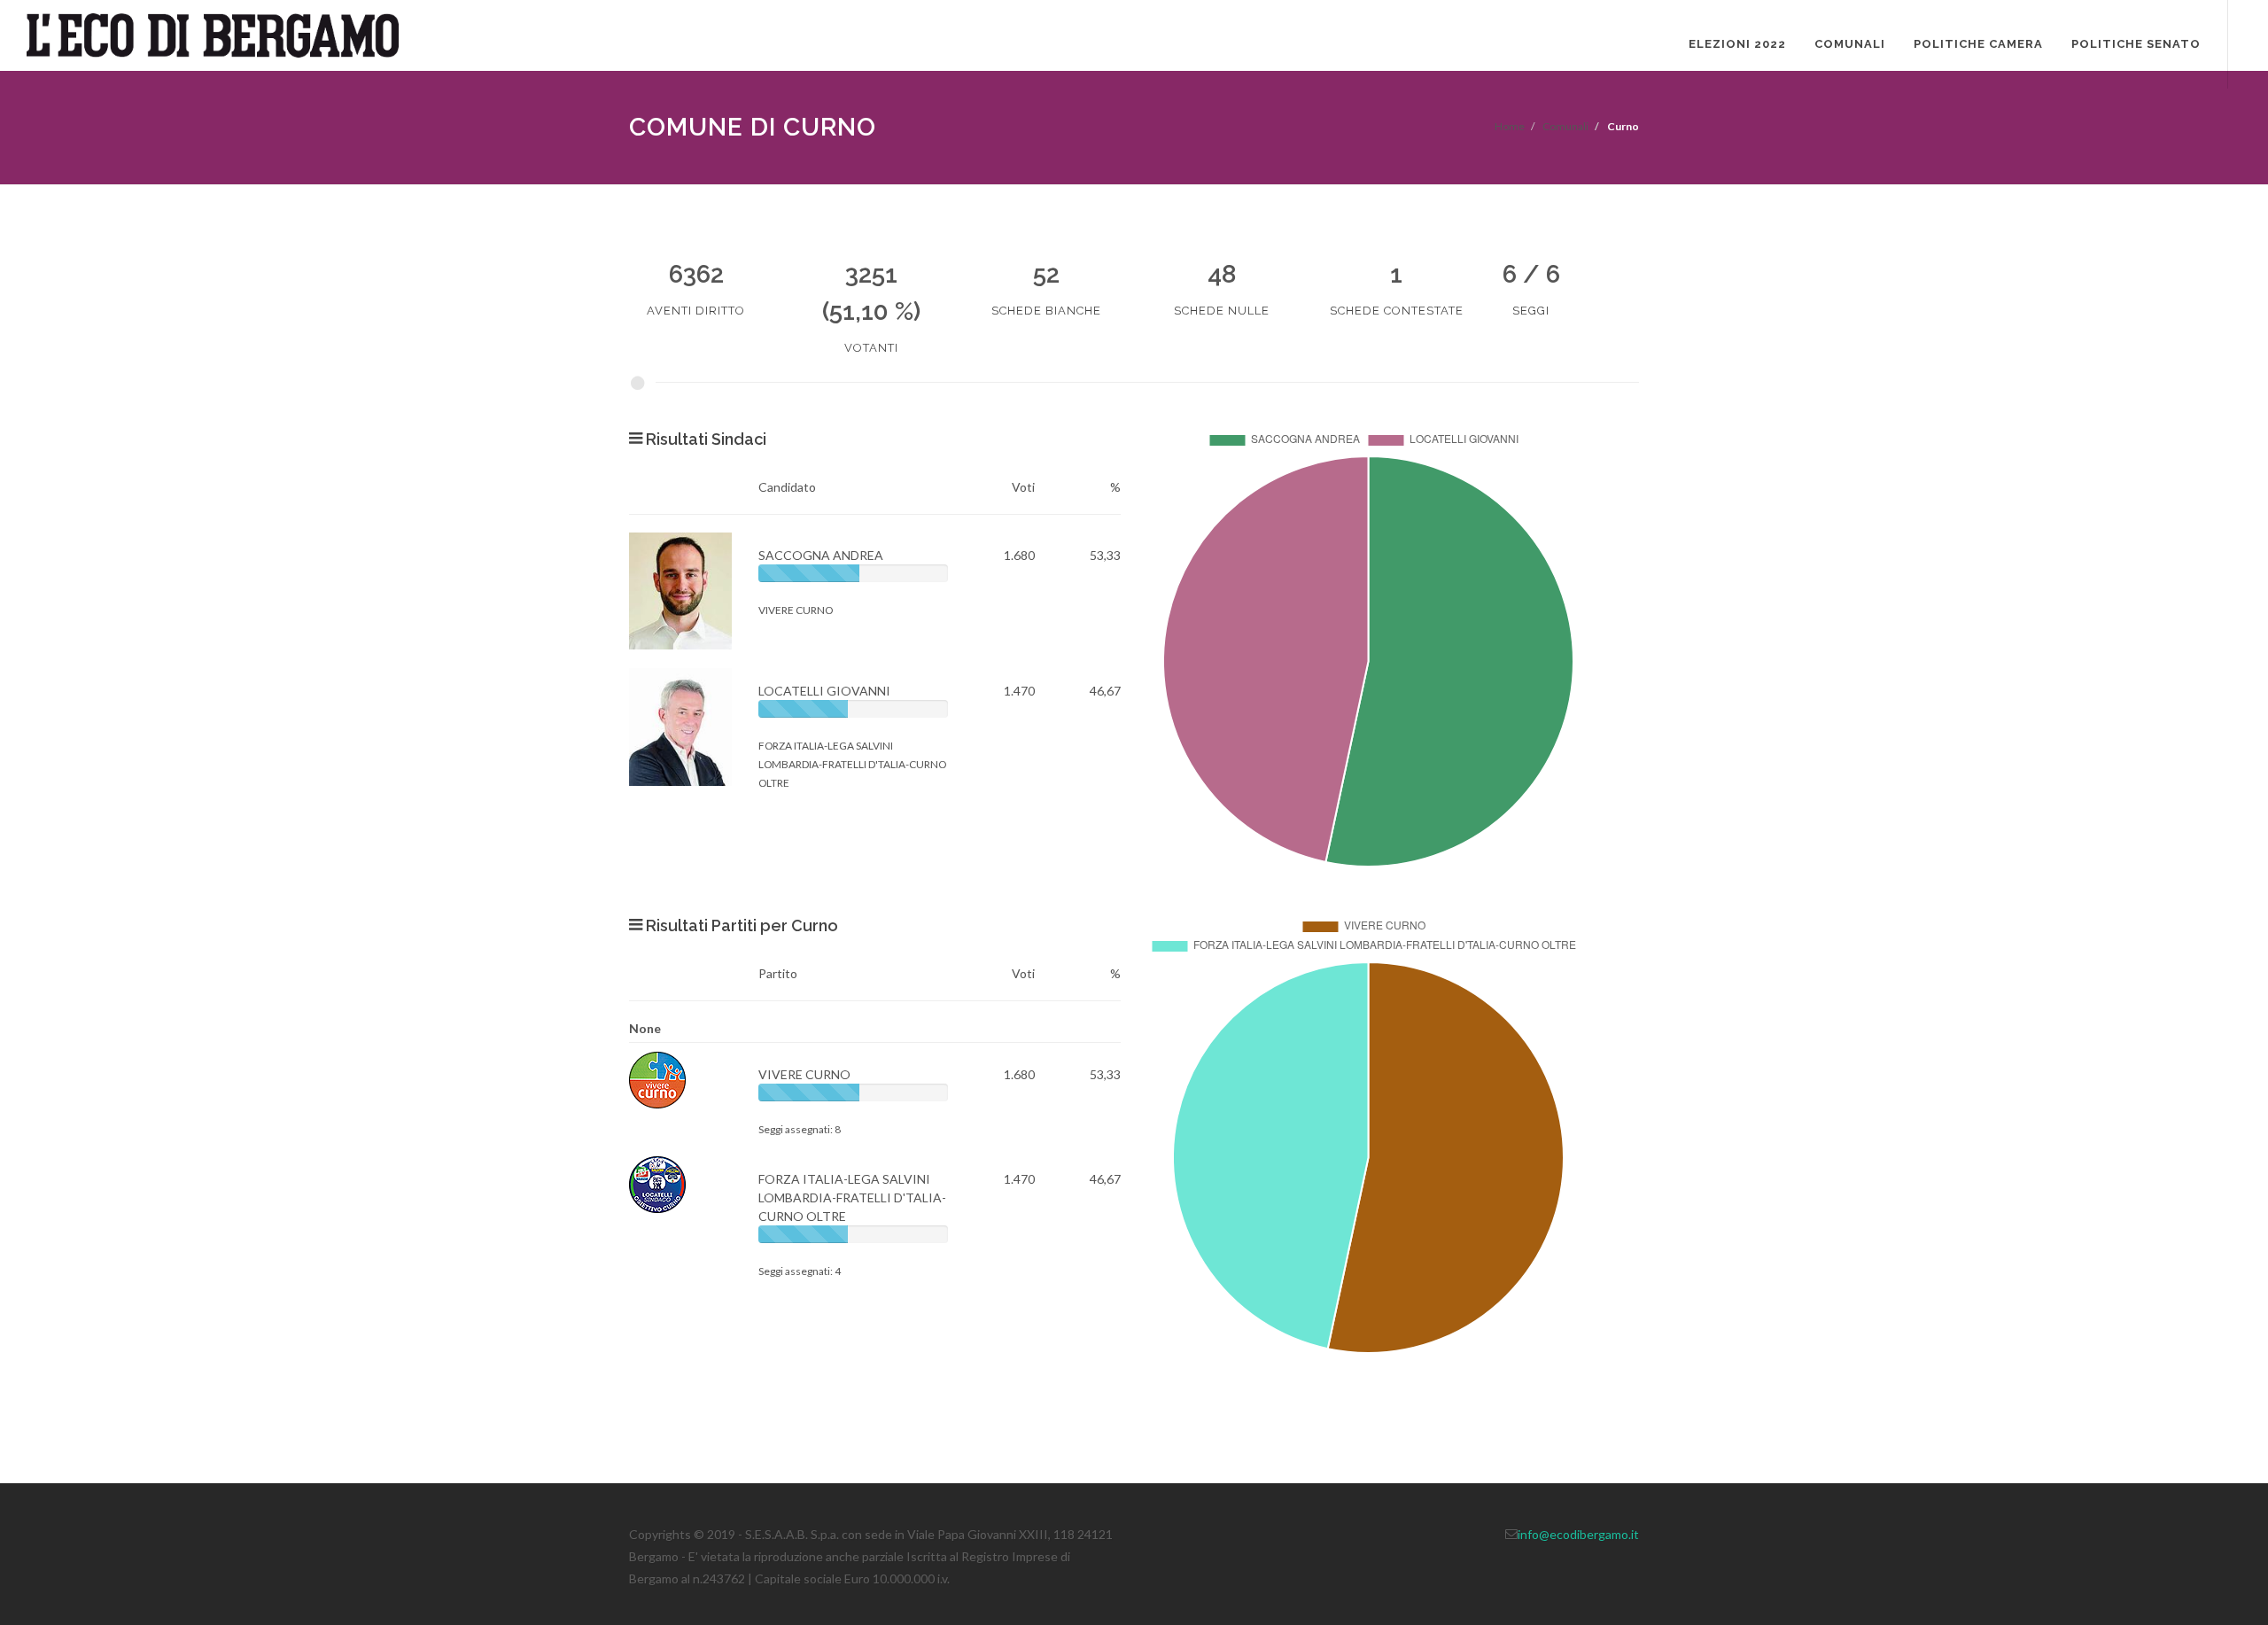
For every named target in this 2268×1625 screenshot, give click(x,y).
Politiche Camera (1978, 44)
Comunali (1850, 44)
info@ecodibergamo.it (1578, 1534)
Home (1510, 126)
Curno (1623, 126)
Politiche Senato (2136, 44)
